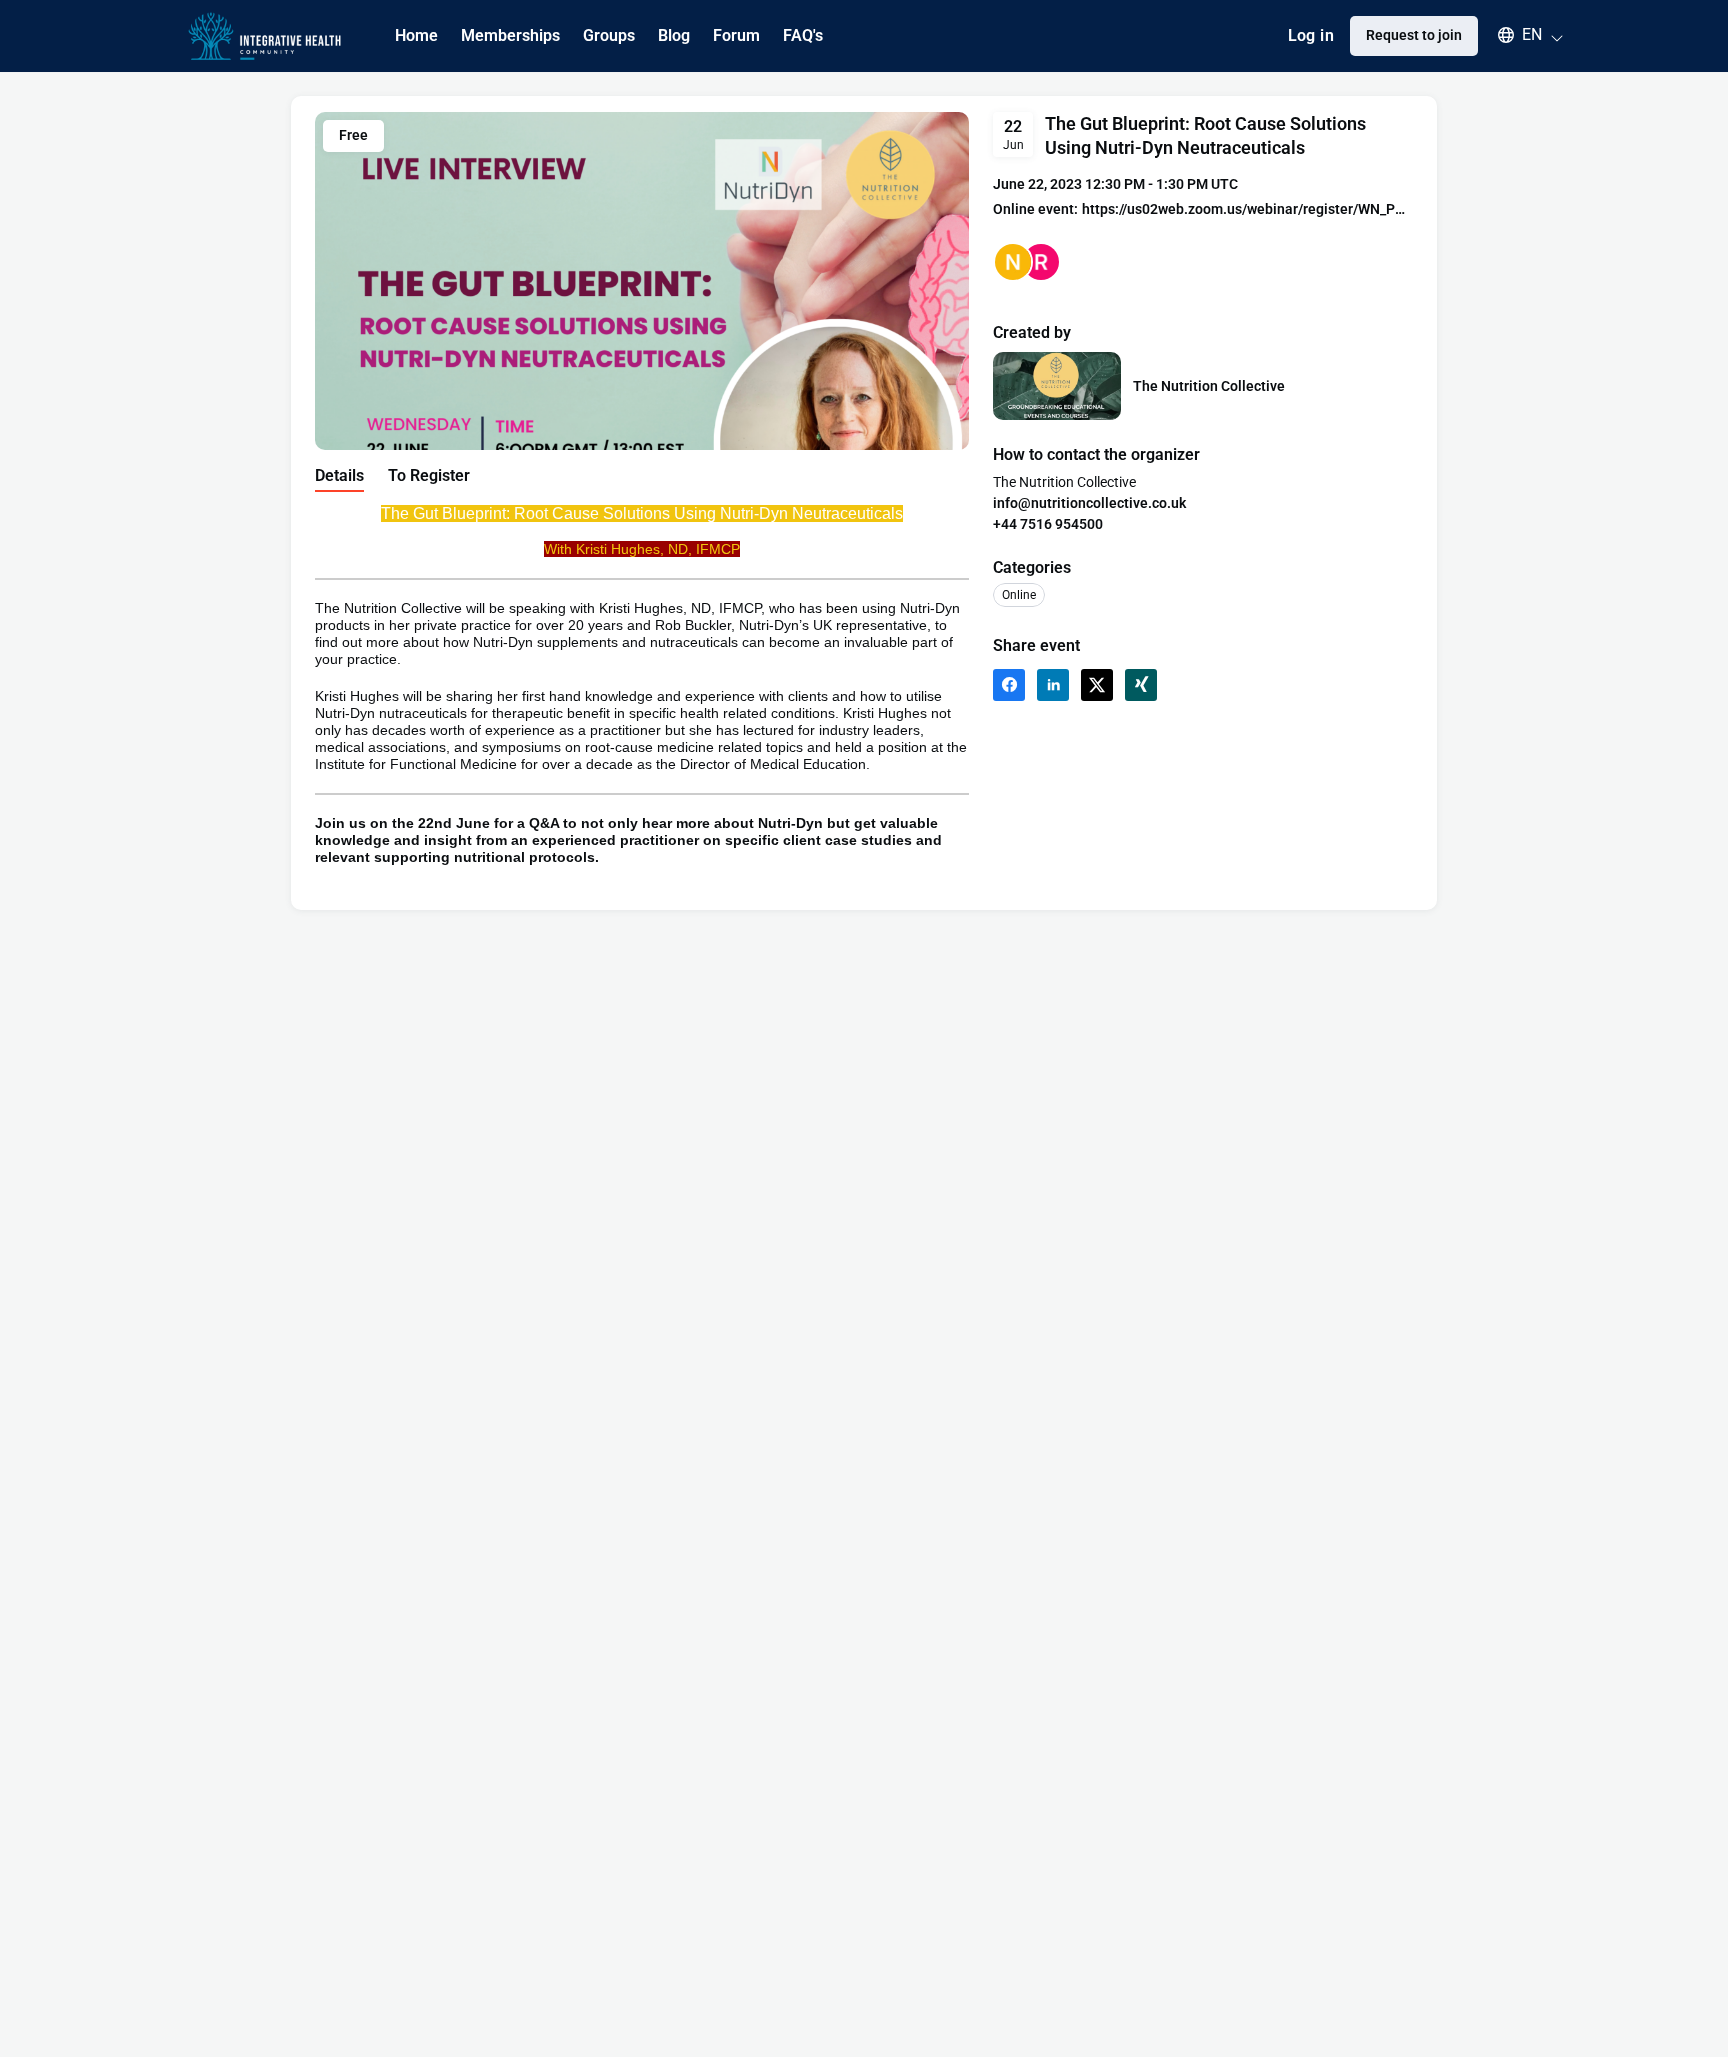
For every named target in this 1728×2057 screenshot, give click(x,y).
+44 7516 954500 (1048, 524)
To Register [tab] (429, 475)
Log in (1311, 35)
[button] (1521, 35)
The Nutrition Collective (1209, 386)
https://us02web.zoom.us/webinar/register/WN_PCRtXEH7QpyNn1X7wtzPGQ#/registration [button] (1247, 209)
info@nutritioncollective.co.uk (1089, 503)
